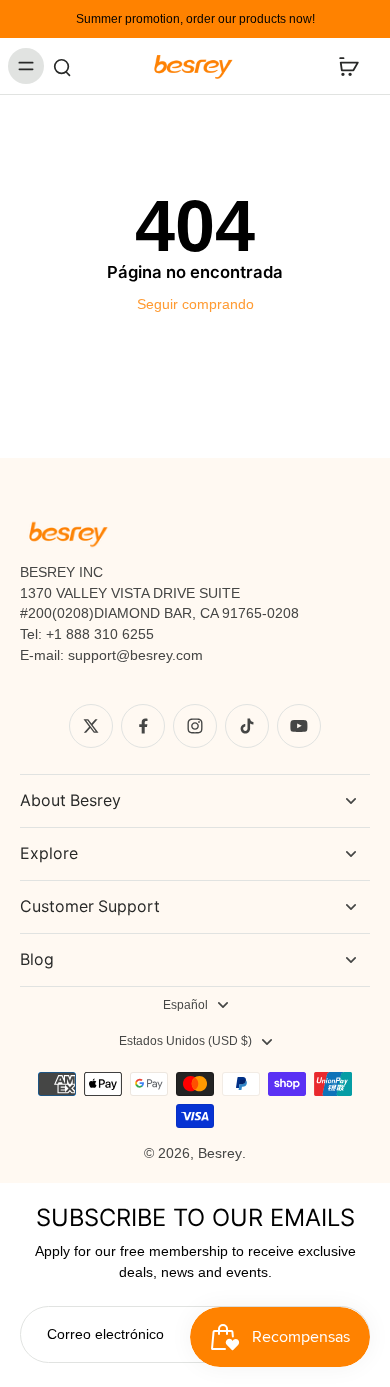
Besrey (220, 1153)
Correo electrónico (105, 1334)
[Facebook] (143, 726)
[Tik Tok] (247, 726)
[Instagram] (195, 726)
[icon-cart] (348, 66)
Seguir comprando (195, 304)
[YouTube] (299, 726)
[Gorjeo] (91, 726)
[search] (62, 66)
